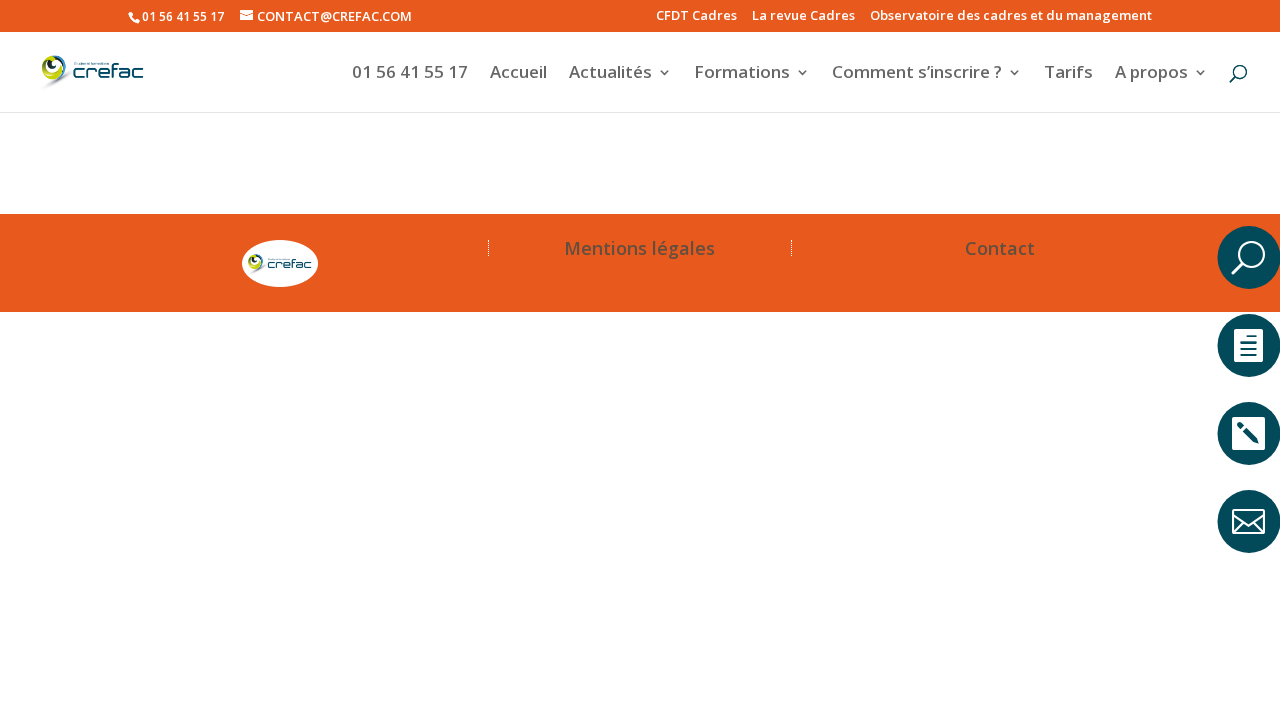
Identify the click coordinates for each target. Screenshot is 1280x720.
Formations (742, 74)
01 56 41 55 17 (410, 74)
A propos (1151, 74)
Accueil (518, 74)
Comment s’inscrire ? (917, 74)
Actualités (610, 74)
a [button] (1248, 184)
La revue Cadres (803, 16)
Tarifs (1068, 74)
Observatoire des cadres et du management (1011, 16)
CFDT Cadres (696, 16)
